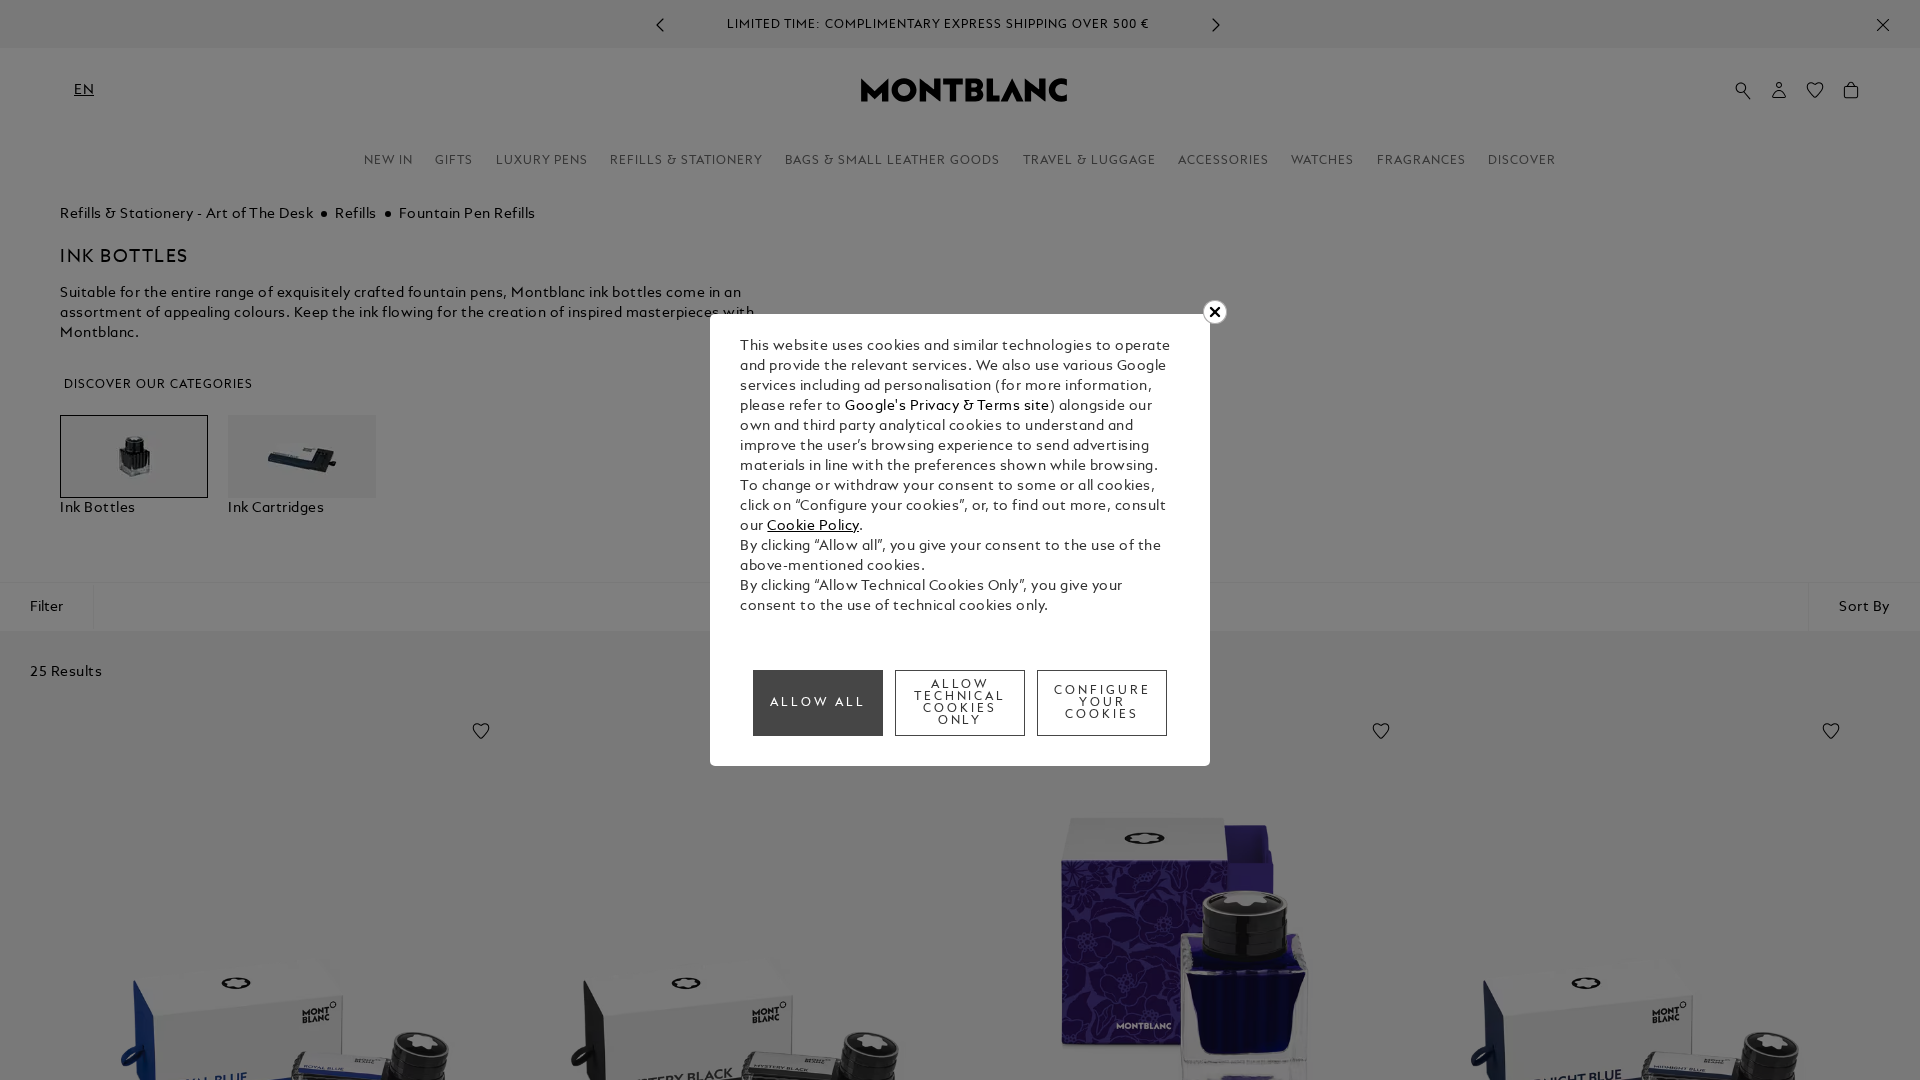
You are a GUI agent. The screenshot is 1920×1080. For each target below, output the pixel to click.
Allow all (818, 703)
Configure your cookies (1102, 703)
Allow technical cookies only (960, 703)
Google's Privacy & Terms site (947, 406)
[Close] (1215, 312)
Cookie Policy (813, 526)
